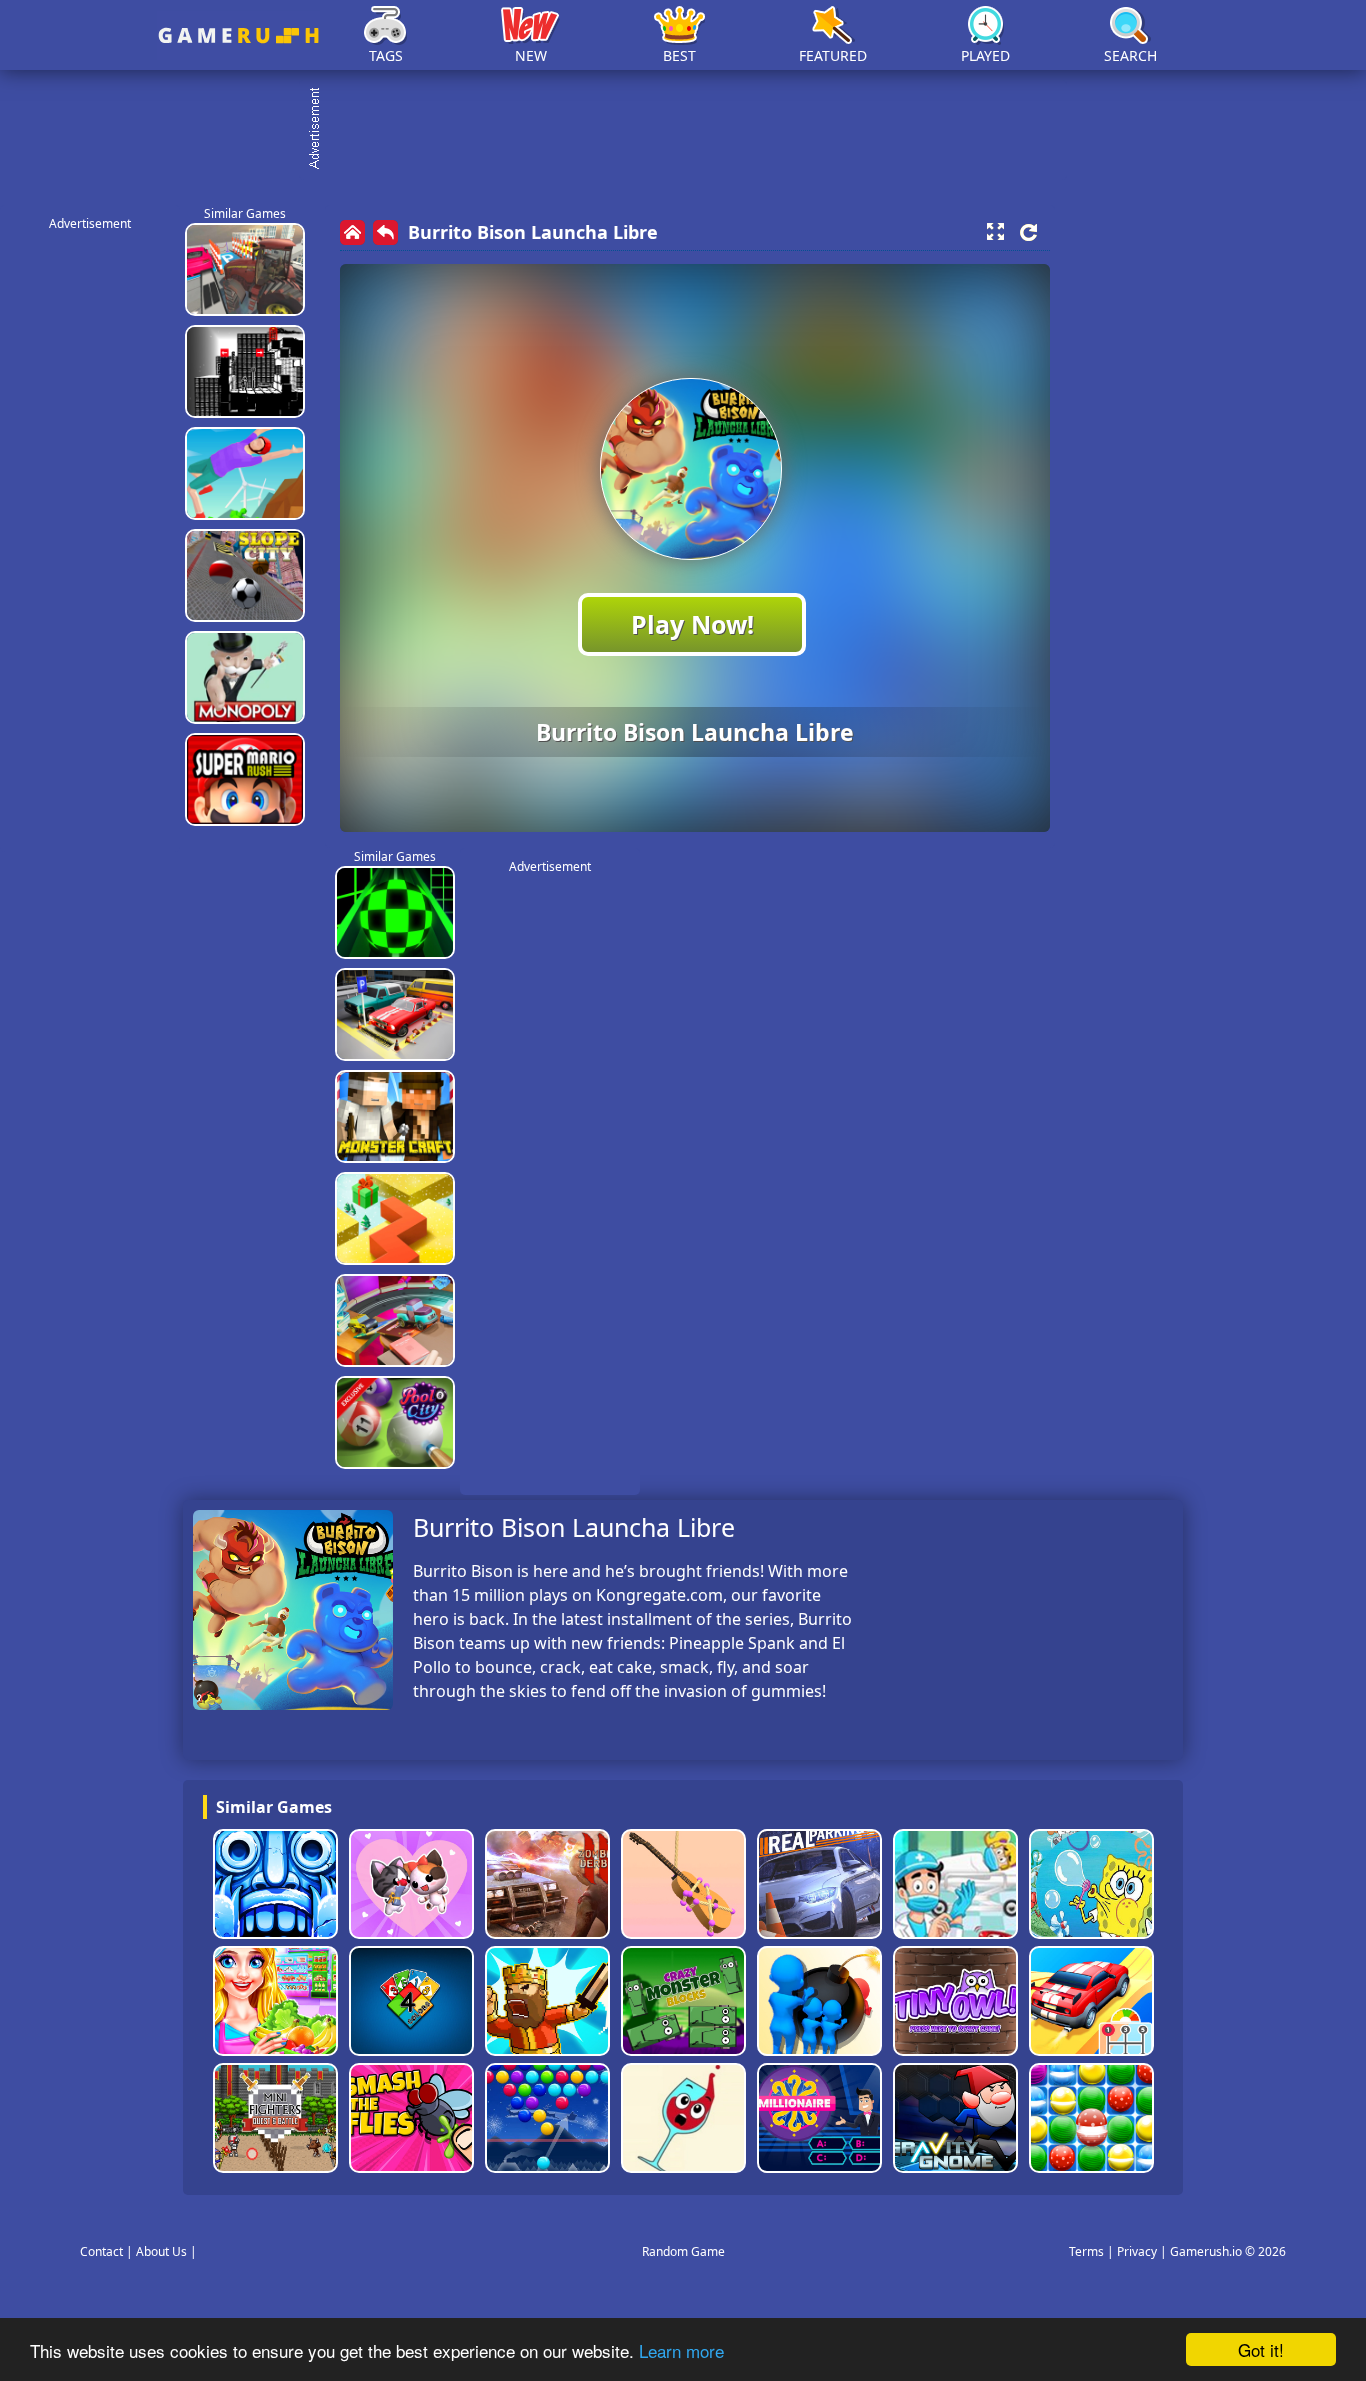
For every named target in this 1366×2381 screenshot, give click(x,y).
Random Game (683, 2251)
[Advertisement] (693, 130)
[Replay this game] (1028, 232)
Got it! (1261, 2349)
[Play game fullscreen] (995, 232)
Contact (101, 2251)
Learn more (681, 2350)
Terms (1086, 2251)
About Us (161, 2251)
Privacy (1137, 2251)
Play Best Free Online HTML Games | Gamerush (238, 35)
